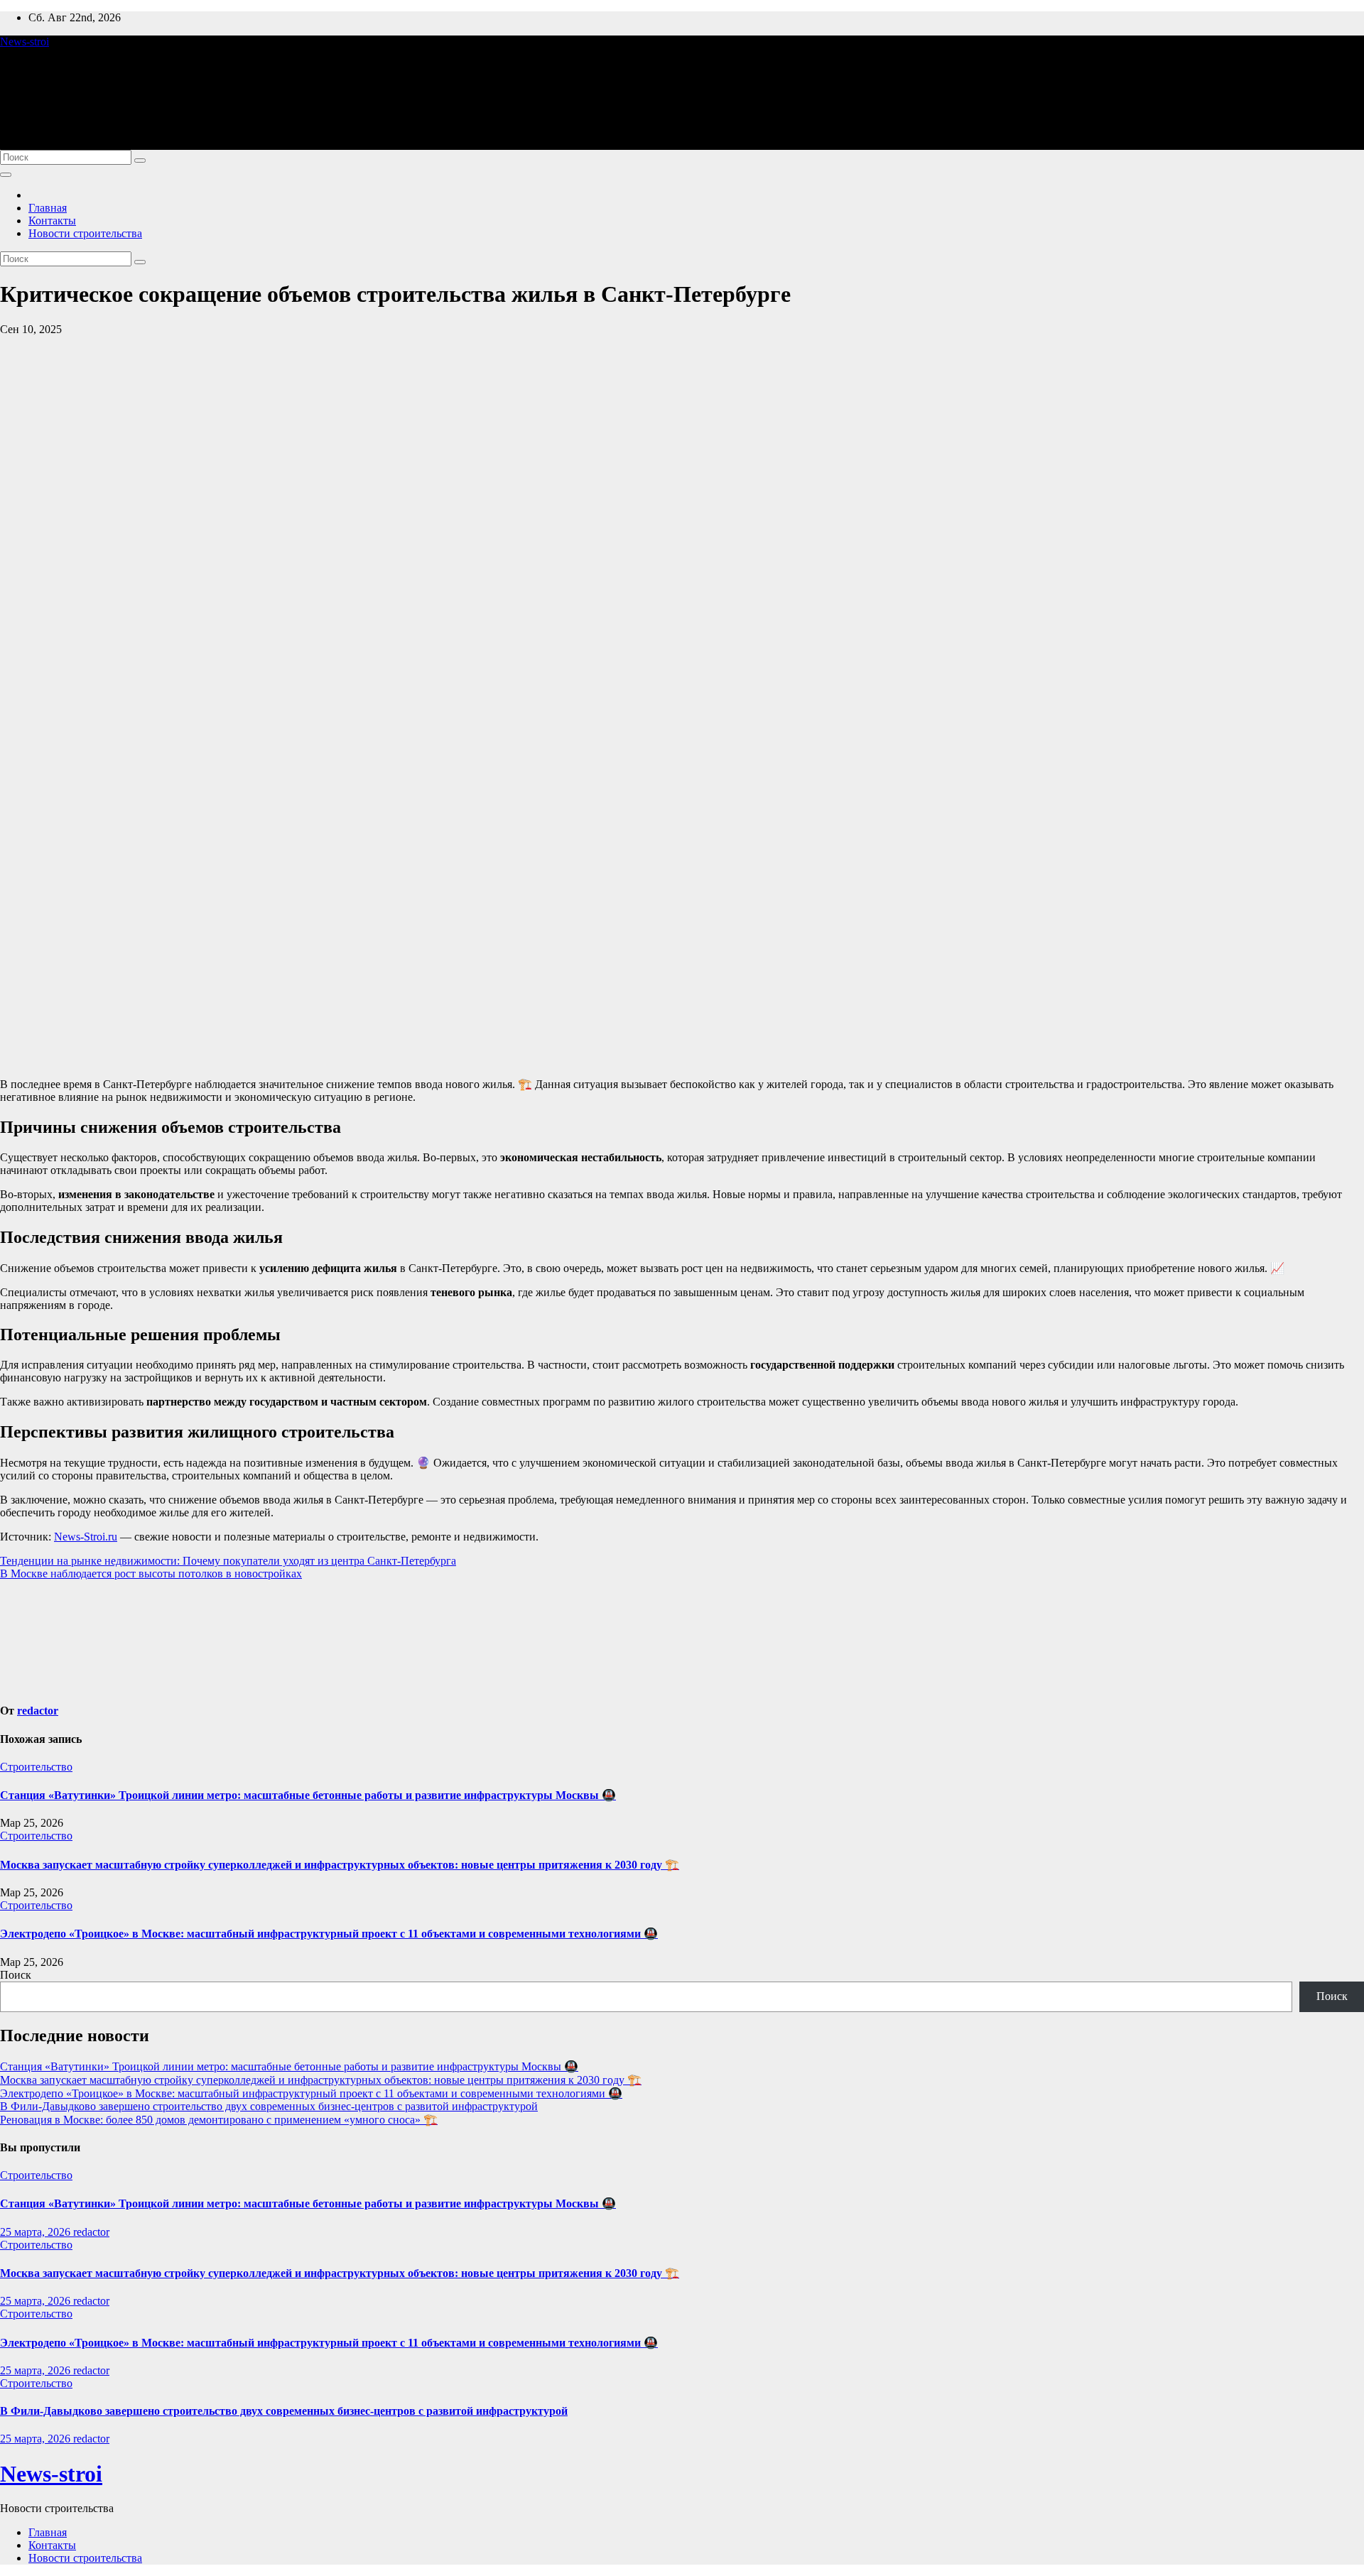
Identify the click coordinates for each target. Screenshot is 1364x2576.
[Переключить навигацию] (6, 175)
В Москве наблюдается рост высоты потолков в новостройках (151, 1574)
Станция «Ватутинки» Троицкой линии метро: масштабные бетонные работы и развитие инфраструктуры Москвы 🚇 (308, 1795)
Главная (48, 208)
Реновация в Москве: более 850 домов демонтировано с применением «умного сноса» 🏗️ (219, 2120)
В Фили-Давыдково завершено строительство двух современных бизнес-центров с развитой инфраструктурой (269, 2106)
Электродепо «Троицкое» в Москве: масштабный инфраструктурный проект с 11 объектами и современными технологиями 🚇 (329, 1934)
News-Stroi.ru (86, 1537)
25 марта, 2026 (37, 2232)
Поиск (16, 1975)
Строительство (36, 1767)
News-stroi (25, 42)
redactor (38, 1711)
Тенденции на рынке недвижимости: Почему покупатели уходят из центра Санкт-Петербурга (228, 1561)
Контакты (52, 221)
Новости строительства (85, 233)
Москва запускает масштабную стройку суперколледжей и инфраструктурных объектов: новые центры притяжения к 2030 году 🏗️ (340, 1865)
